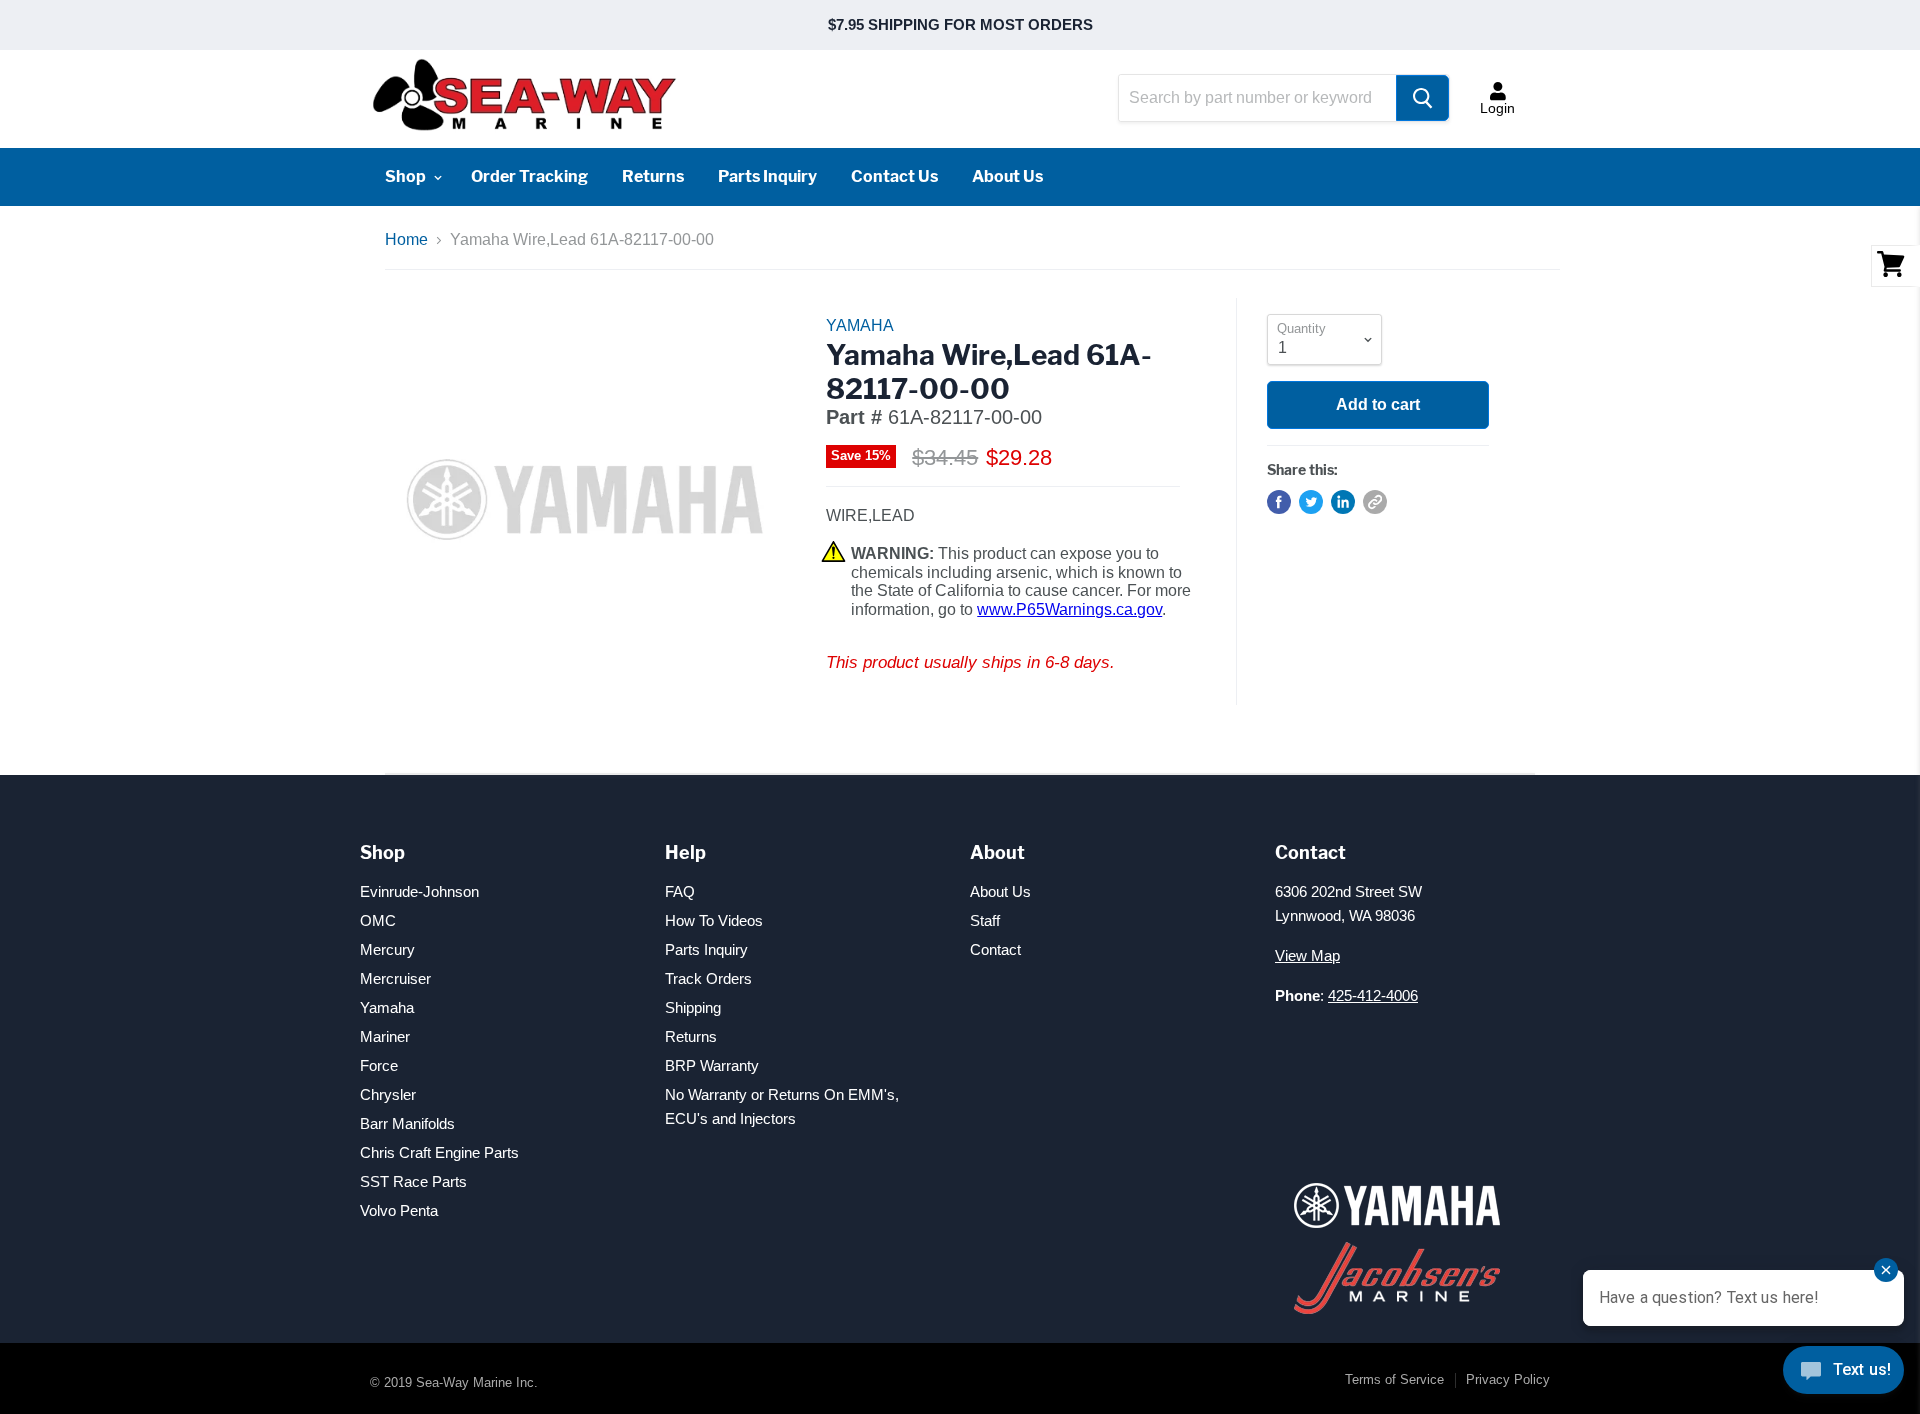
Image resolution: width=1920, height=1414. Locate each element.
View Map (1307, 955)
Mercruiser (395, 978)
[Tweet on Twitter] (1311, 502)
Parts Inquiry (767, 176)
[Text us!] (1843, 1374)
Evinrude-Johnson (419, 891)
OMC (378, 920)
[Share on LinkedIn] (1343, 502)
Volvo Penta (399, 1210)
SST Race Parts (413, 1181)
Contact (995, 949)
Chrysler (388, 1094)
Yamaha (387, 1007)
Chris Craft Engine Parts (439, 1152)
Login (1497, 108)
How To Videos (714, 920)
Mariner (385, 1036)
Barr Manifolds (407, 1123)
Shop (407, 176)
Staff (985, 920)
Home (406, 239)
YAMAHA (860, 325)
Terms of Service (1394, 1379)
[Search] (1422, 98)
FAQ (680, 891)
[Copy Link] (1375, 502)
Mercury (387, 949)
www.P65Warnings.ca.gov (1069, 609)
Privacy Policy (1508, 1379)
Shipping (693, 1007)
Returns (653, 176)
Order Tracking (529, 176)
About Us (1007, 176)
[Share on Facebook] (1279, 502)
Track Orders (708, 978)
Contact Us (894, 176)
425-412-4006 (1373, 995)
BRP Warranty (712, 1065)
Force (379, 1065)
